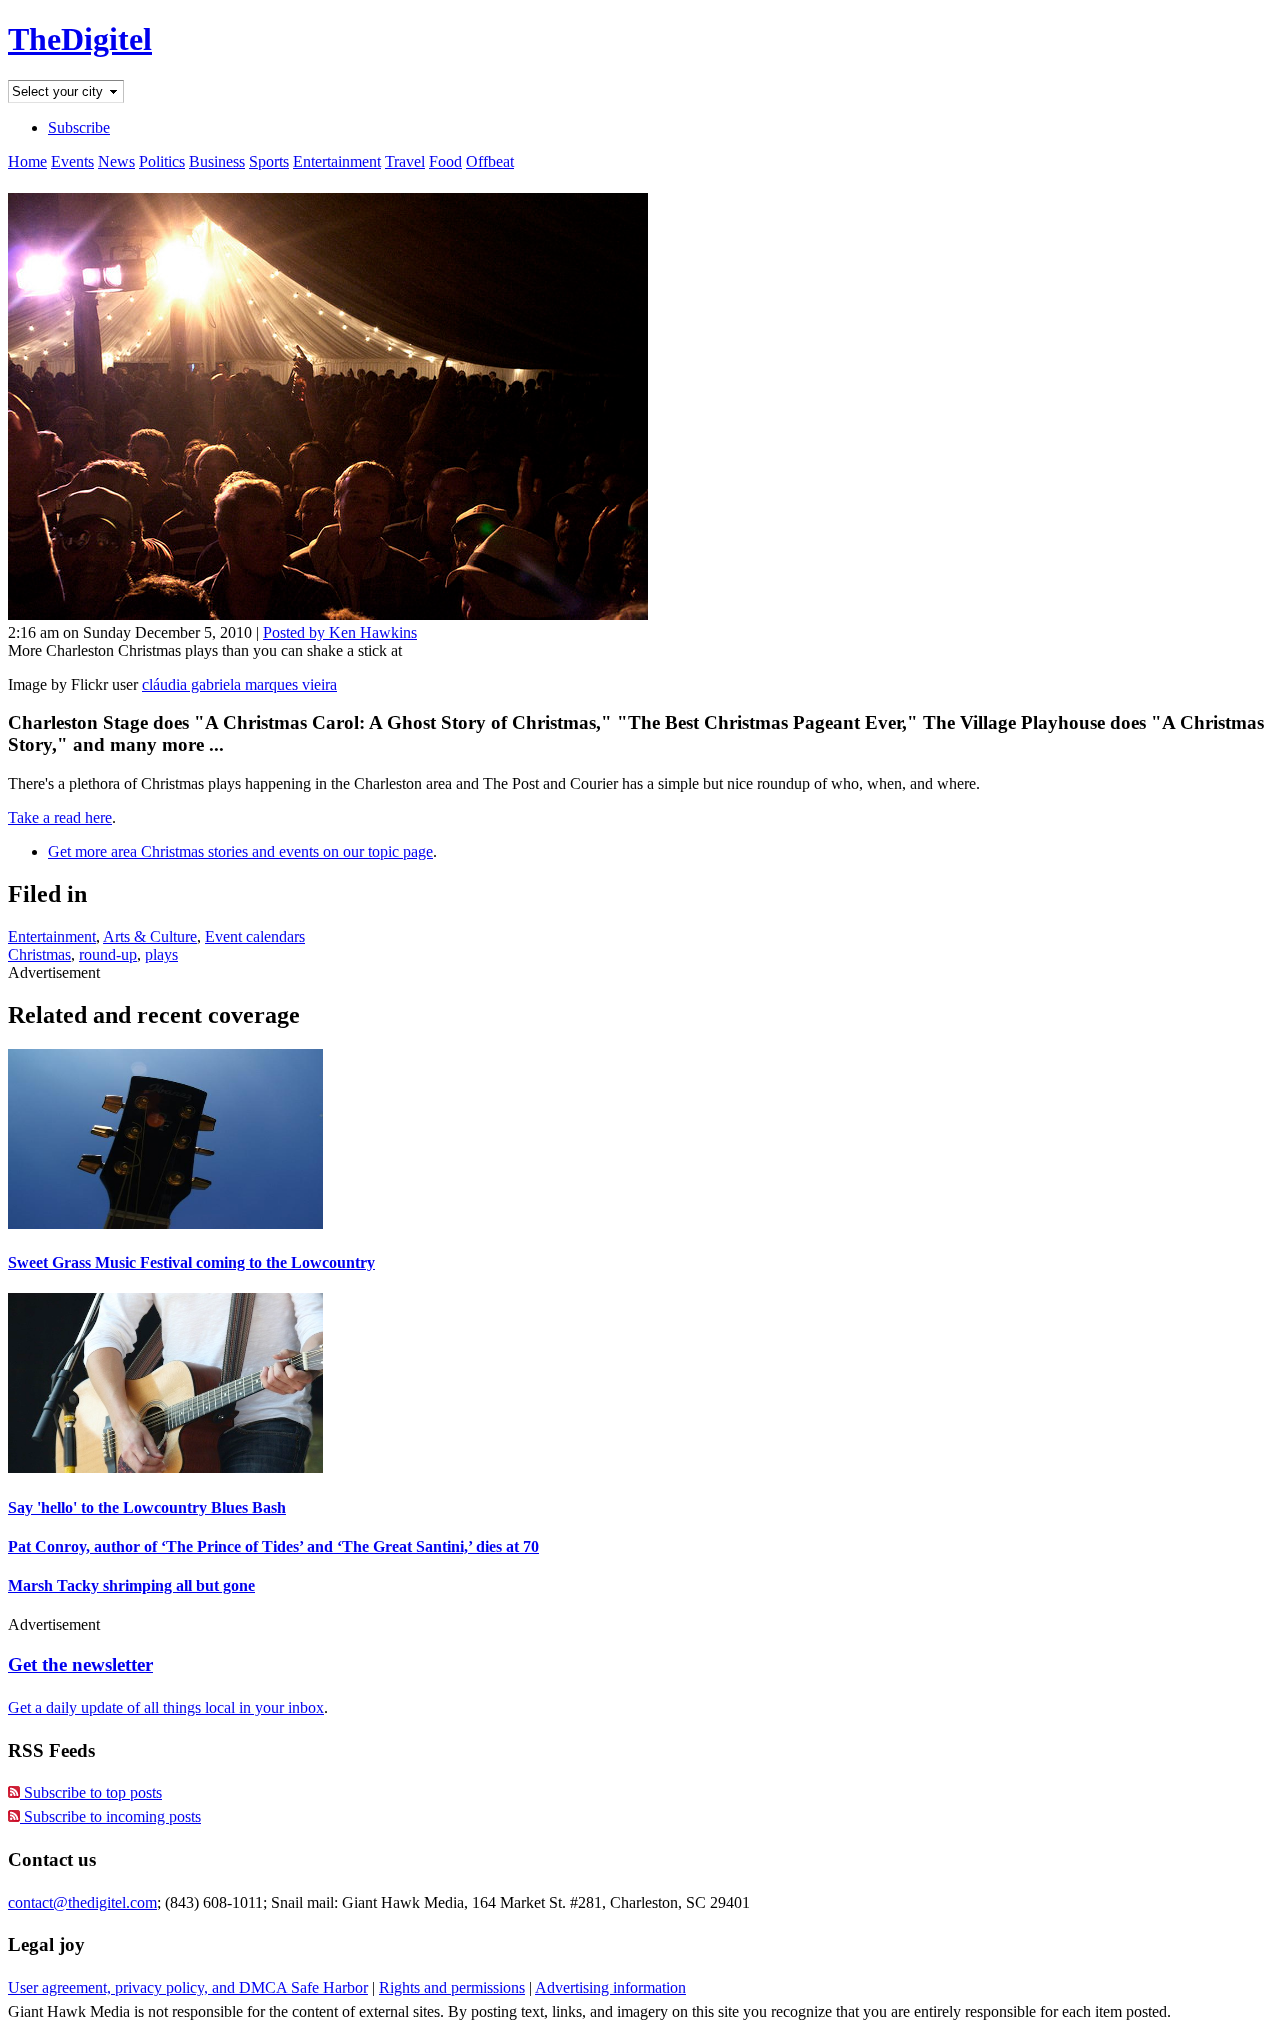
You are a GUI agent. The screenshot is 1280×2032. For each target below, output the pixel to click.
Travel (405, 161)
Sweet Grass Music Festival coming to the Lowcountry (191, 1262)
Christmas (39, 954)
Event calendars (255, 936)
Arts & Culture (150, 936)
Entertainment (337, 161)
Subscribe (79, 127)
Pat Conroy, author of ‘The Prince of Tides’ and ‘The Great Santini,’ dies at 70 (273, 1546)
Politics (162, 161)
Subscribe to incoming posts (110, 1816)
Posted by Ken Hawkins (340, 632)
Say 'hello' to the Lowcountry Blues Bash (147, 1507)
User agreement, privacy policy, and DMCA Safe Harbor (188, 1987)
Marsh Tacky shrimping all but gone (131, 1585)
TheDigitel (80, 39)
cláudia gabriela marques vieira (239, 684)
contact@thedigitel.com (82, 1902)
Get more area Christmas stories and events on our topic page (240, 851)
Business (217, 161)
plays (161, 954)
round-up (108, 954)
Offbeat (490, 161)
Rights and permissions (452, 1987)
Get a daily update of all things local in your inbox (166, 1707)
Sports (269, 161)
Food (445, 161)
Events (72, 161)
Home (27, 161)
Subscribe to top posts (91, 1792)
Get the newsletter (80, 1664)
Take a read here (60, 817)
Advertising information (610, 1987)
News (116, 161)
